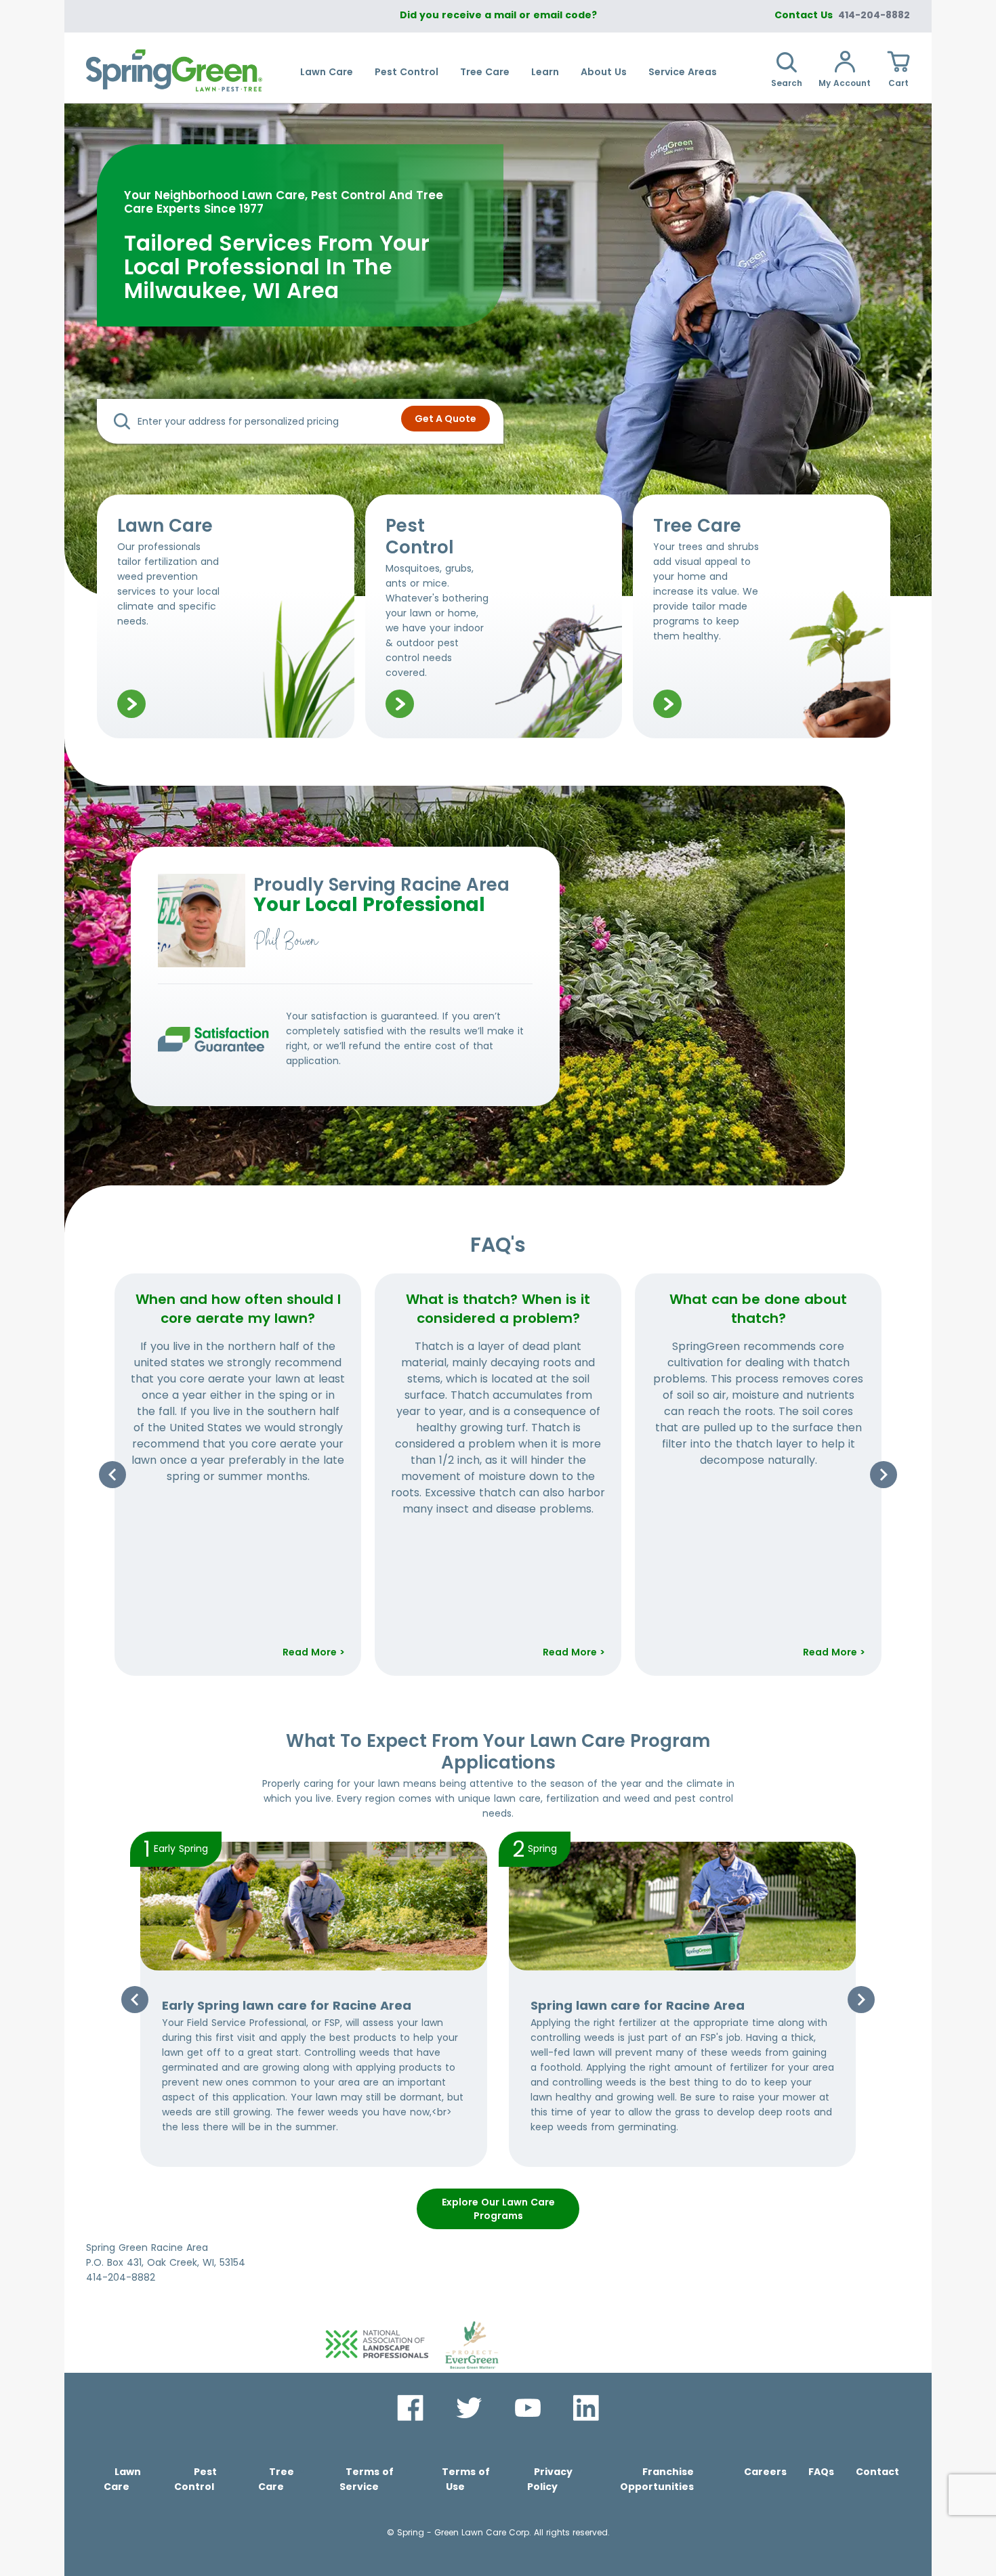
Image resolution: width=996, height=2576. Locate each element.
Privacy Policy (550, 2479)
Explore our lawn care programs (498, 2209)
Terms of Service (367, 2479)
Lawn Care (327, 72)
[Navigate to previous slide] (112, 1475)
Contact (877, 2472)
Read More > (314, 1652)
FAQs (821, 2472)
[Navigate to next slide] (884, 1475)
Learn (545, 72)
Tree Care (485, 72)
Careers (765, 2472)
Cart (898, 83)
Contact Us (804, 15)
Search (787, 83)
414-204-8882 (874, 15)
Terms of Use (466, 2479)
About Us (604, 72)
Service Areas (683, 72)
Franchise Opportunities (657, 2479)
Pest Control (407, 72)
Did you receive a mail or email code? (498, 15)
